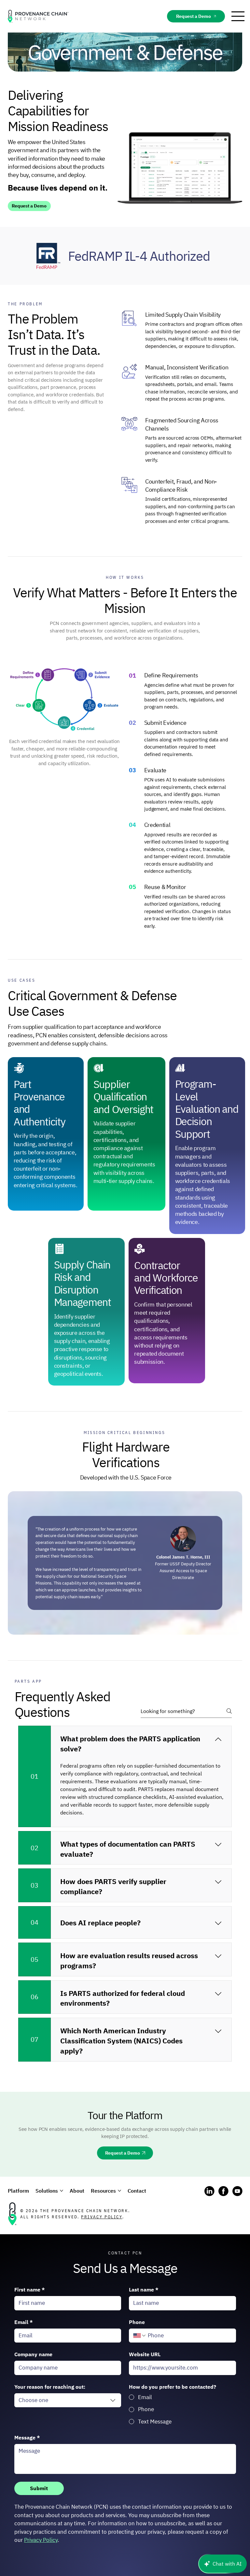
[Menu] (238, 16)
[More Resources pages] (119, 2191)
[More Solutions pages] (62, 2191)
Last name (144, 2290)
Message (27, 2437)
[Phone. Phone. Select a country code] (140, 2336)
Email (24, 2322)
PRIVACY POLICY (102, 2217)
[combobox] (68, 2400)
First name (30, 2290)
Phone (137, 2322)
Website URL (145, 2354)
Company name (33, 2354)
